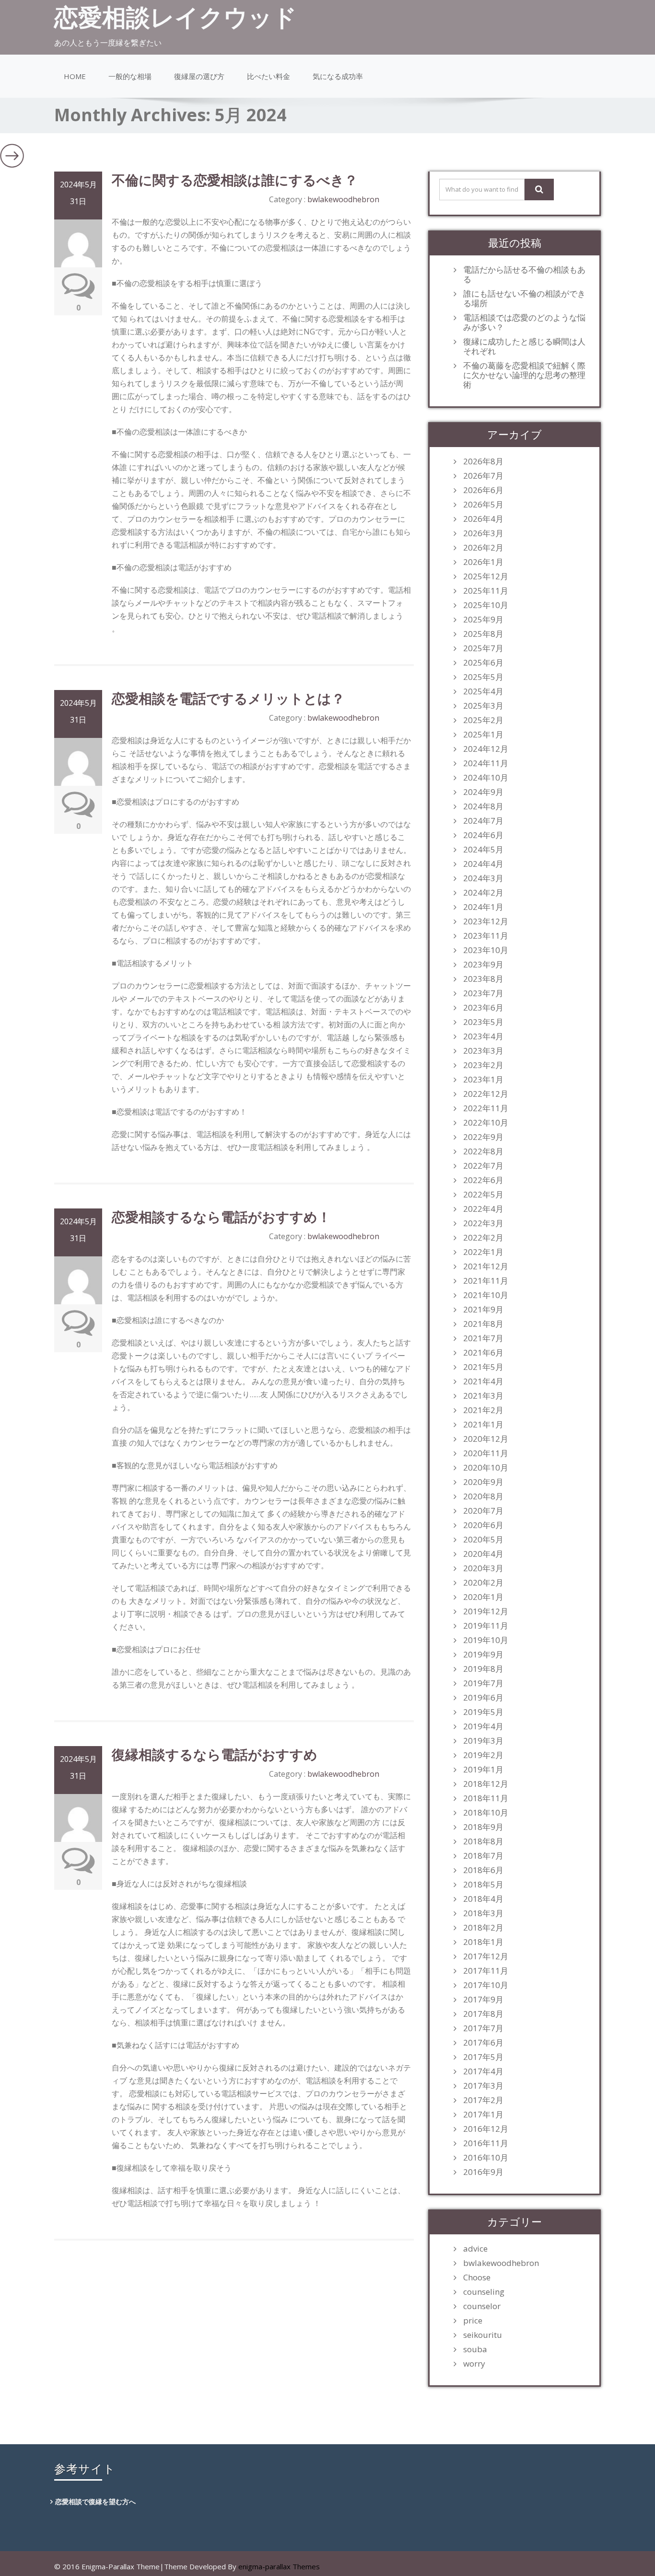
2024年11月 (486, 763)
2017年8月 (483, 2014)
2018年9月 (483, 1827)
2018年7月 (483, 1856)
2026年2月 (483, 548)
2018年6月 (483, 1870)
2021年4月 (483, 1381)
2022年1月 (483, 1252)
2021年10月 (486, 1295)
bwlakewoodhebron (343, 199)
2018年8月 (483, 1841)
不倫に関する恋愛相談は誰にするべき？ (235, 180)
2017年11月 (486, 1971)
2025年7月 (483, 648)
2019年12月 (486, 1611)
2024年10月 (486, 778)
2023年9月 (483, 965)
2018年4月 (483, 1899)
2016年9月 (483, 2172)
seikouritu (483, 2335)
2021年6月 (483, 1353)
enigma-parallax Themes (279, 2566)
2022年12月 (486, 1094)
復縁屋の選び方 (199, 76)
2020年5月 (483, 1540)
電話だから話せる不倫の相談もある (524, 275)
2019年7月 (483, 1683)
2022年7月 (483, 1166)
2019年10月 (486, 1640)
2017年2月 (483, 2100)
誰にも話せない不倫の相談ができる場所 (524, 299)
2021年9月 (483, 1310)
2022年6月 (483, 1180)
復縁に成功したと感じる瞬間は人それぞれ (524, 346)
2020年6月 (483, 1525)
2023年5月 (483, 1022)
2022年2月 (483, 1238)
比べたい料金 (269, 76)
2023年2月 (483, 1065)
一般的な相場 (130, 76)
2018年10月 (486, 1813)
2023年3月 (483, 1051)
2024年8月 (483, 806)
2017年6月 (483, 2043)
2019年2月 (483, 1755)
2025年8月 (483, 634)
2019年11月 (486, 1626)
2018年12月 (486, 1784)
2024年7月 (483, 821)
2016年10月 (486, 2158)
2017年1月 (483, 2115)
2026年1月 (483, 562)
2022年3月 (483, 1223)
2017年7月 (483, 2028)
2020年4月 (483, 1554)
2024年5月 (483, 850)
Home (75, 76)
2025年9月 (483, 620)
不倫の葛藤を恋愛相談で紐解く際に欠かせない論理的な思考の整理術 (524, 375)
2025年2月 (483, 720)
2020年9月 (483, 1482)
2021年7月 (483, 1338)
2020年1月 (483, 1597)
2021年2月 (483, 1410)
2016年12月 (486, 2129)
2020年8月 (483, 1496)
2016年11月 (486, 2143)
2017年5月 (483, 2057)
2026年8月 (483, 461)
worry (474, 2364)
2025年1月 (483, 735)
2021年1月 (483, 1425)
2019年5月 (483, 1712)
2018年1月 (483, 1942)
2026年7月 (483, 476)
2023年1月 (483, 1080)
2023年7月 (483, 993)
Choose (477, 2277)
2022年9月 (483, 1137)
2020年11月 (486, 1453)
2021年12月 (486, 1266)
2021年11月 (486, 1281)
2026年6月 (483, 490)
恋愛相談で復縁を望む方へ (95, 2501)
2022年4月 (483, 1209)
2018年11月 (486, 1798)
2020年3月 (483, 1568)
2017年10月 (486, 1985)
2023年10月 (486, 950)
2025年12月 (486, 576)
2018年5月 (483, 1885)
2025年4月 (483, 691)
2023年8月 (483, 979)
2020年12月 (486, 1439)
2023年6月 (483, 1008)
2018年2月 (483, 1928)
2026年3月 (483, 533)
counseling (484, 2292)
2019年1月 (483, 1770)
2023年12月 (486, 921)
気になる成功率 (338, 76)
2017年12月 (486, 1956)
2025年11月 (486, 591)
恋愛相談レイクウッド (175, 17)
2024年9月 (483, 792)
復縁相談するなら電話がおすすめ (215, 1754)
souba (475, 2349)
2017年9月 (483, 2000)
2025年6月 (483, 663)
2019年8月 (483, 1669)
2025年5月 (483, 677)
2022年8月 (483, 1151)
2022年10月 (486, 1123)
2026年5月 (483, 505)
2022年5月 (483, 1195)
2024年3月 (483, 878)
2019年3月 (483, 1741)
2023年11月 (486, 936)
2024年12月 (486, 749)
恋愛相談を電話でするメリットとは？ (228, 698)
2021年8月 (483, 1324)
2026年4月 (483, 519)
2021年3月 (483, 1396)
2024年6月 (483, 835)
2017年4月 (483, 2071)
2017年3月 (483, 2086)
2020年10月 (486, 1468)
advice (475, 2249)
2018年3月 (483, 1913)
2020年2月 (483, 1583)
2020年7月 (483, 1511)
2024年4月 (483, 864)
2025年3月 (483, 706)
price (473, 2321)
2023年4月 (483, 1036)
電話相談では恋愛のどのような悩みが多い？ (524, 322)
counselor (482, 2306)
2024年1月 (483, 907)
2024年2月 (483, 893)
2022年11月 (486, 1108)
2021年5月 (483, 1367)
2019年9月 (483, 1655)
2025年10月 (486, 605)
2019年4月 (483, 1726)
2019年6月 (483, 1698)
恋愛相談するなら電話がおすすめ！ (221, 1217)
